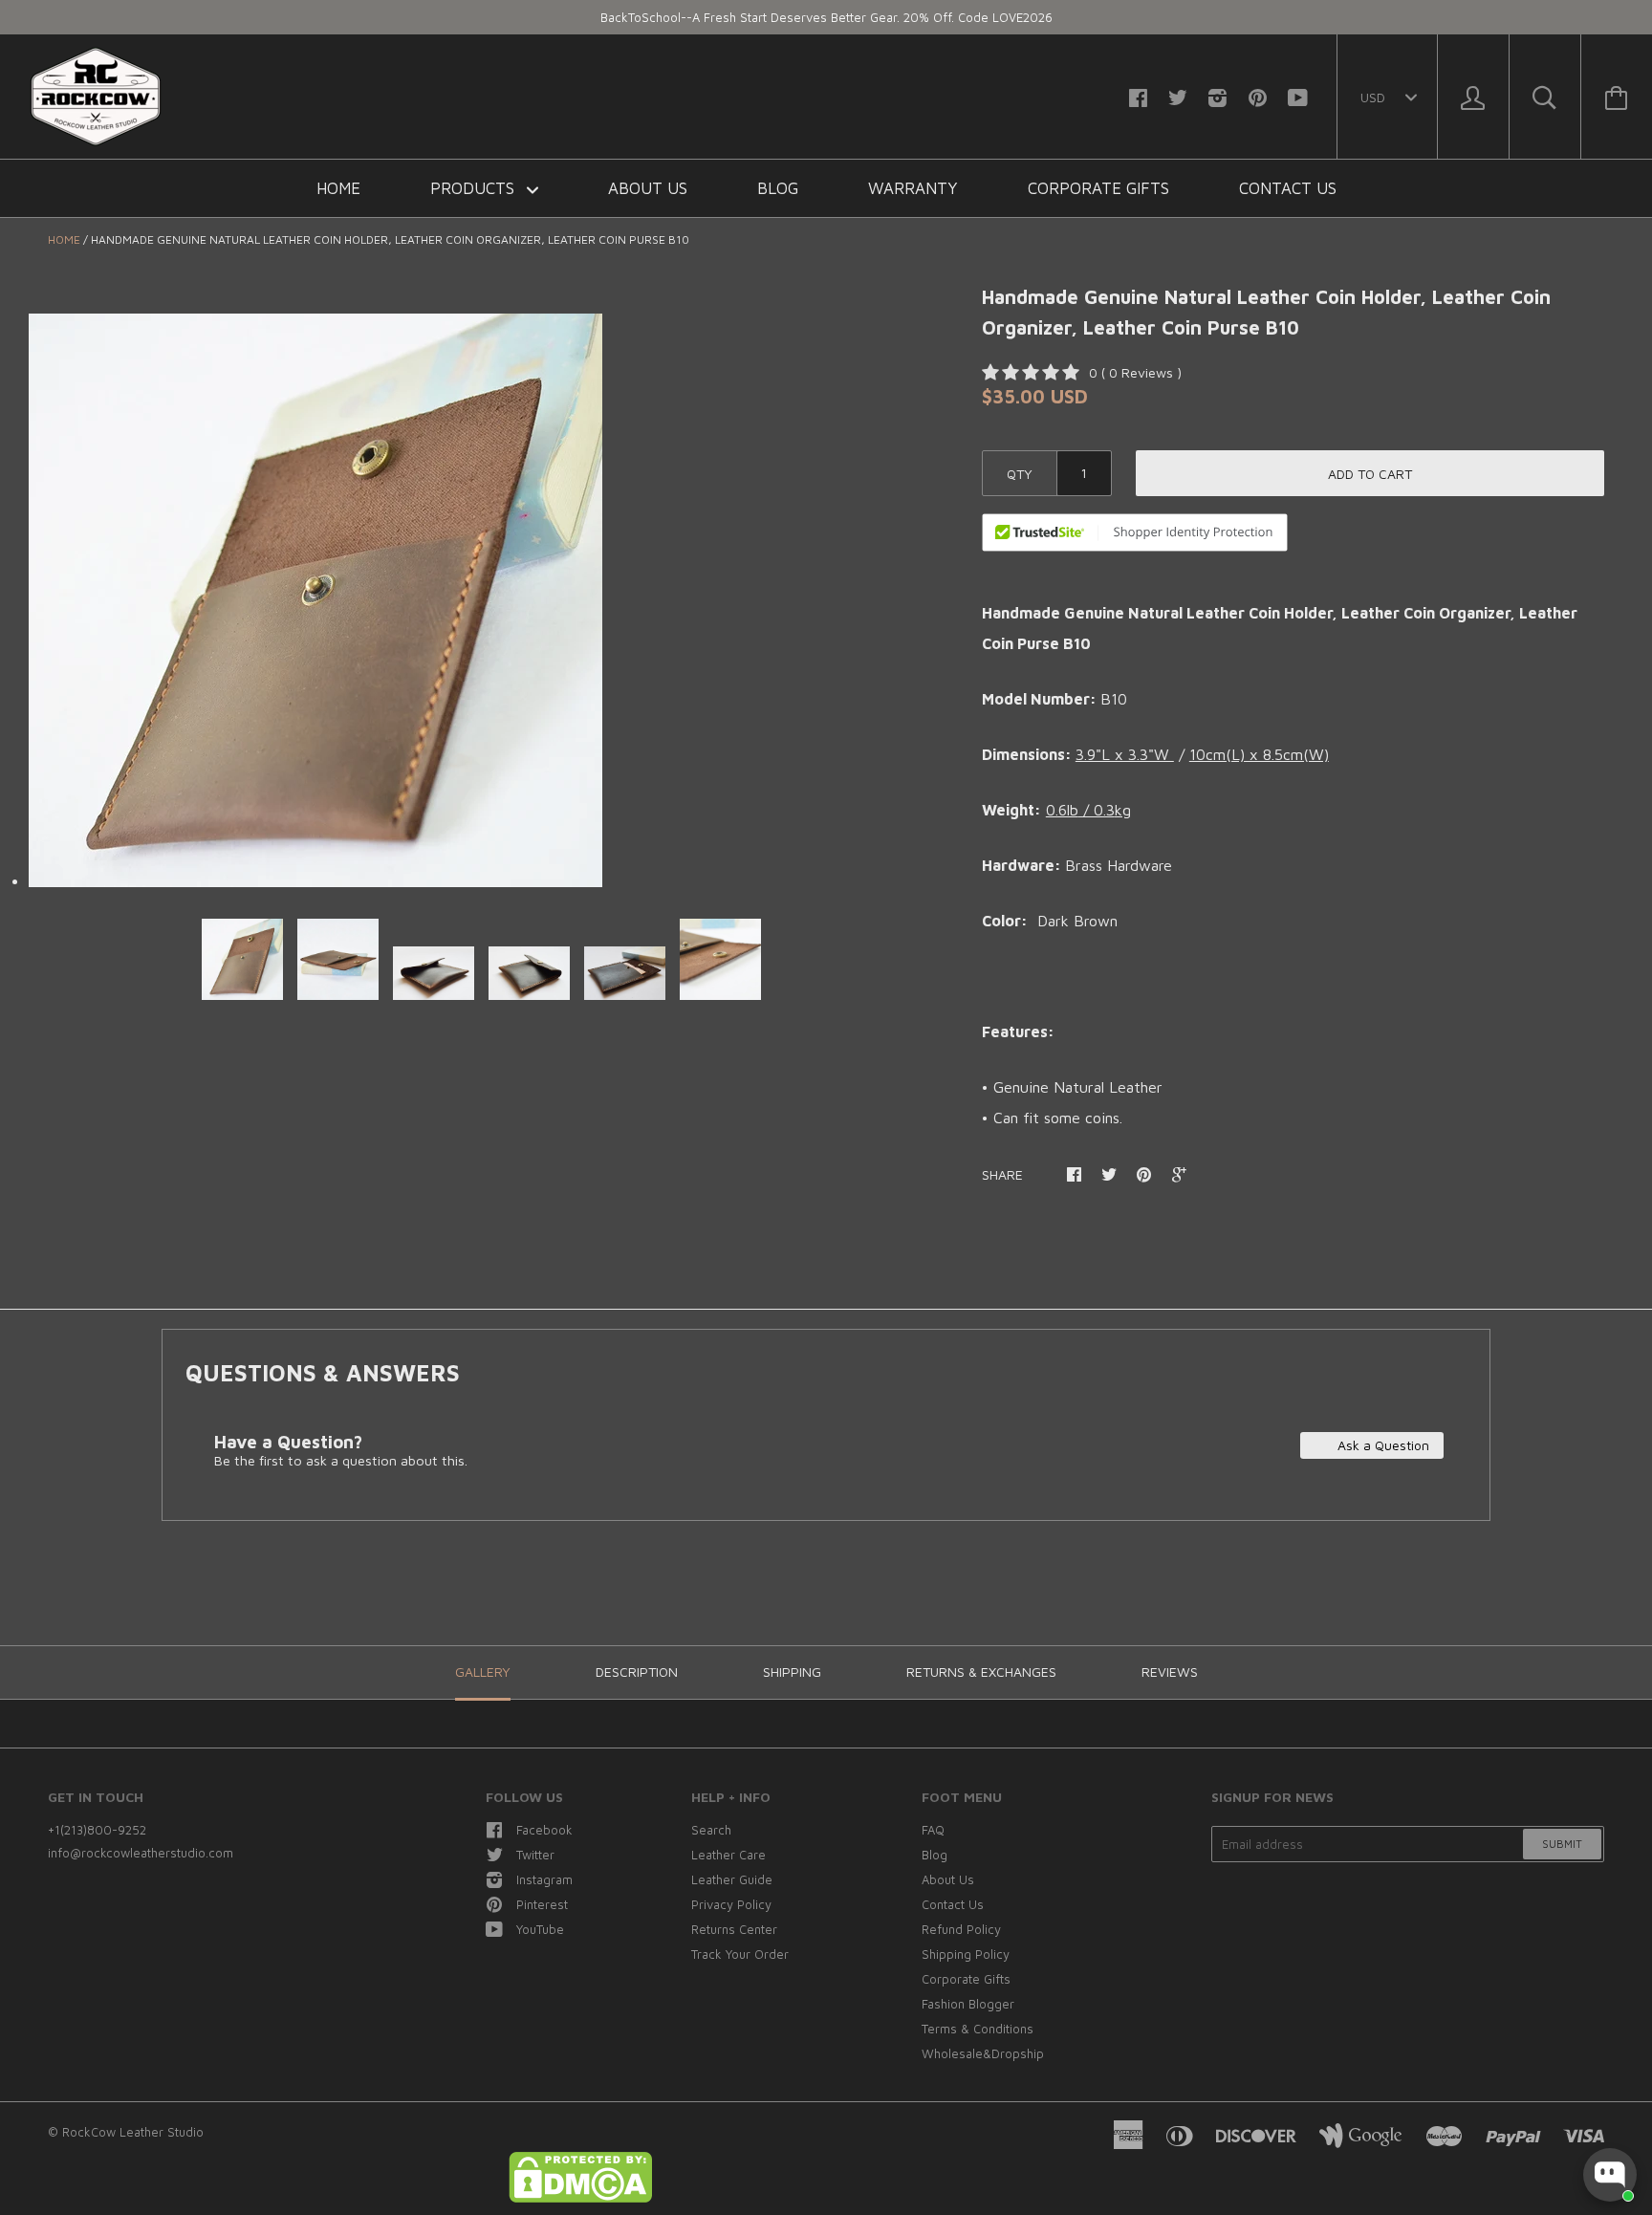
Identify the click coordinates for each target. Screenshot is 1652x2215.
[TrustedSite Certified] (1135, 532)
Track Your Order (740, 1954)
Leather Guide (732, 1879)
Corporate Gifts (1098, 188)
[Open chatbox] (1610, 2175)
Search (711, 1830)
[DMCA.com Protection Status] (580, 2198)
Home (338, 188)
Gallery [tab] (483, 1672)
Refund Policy (961, 1929)
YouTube (540, 1929)
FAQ (933, 1830)
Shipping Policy (966, 1954)
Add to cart (1370, 474)
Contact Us (1288, 188)
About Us (648, 188)
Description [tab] (637, 1672)
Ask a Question (1381, 1445)
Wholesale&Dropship (983, 2053)
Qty (1020, 474)
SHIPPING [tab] (792, 1672)
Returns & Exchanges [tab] (981, 1672)
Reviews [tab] (1170, 1672)
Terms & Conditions (978, 2029)
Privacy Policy (731, 1904)
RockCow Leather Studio (133, 2132)
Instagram (544, 1879)
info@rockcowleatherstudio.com (141, 1853)
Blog (778, 188)
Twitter (535, 1855)
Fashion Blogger (968, 2004)
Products (475, 188)
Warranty (913, 188)
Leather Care (728, 1855)
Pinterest (542, 1904)
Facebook (544, 1830)
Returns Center (734, 1929)
